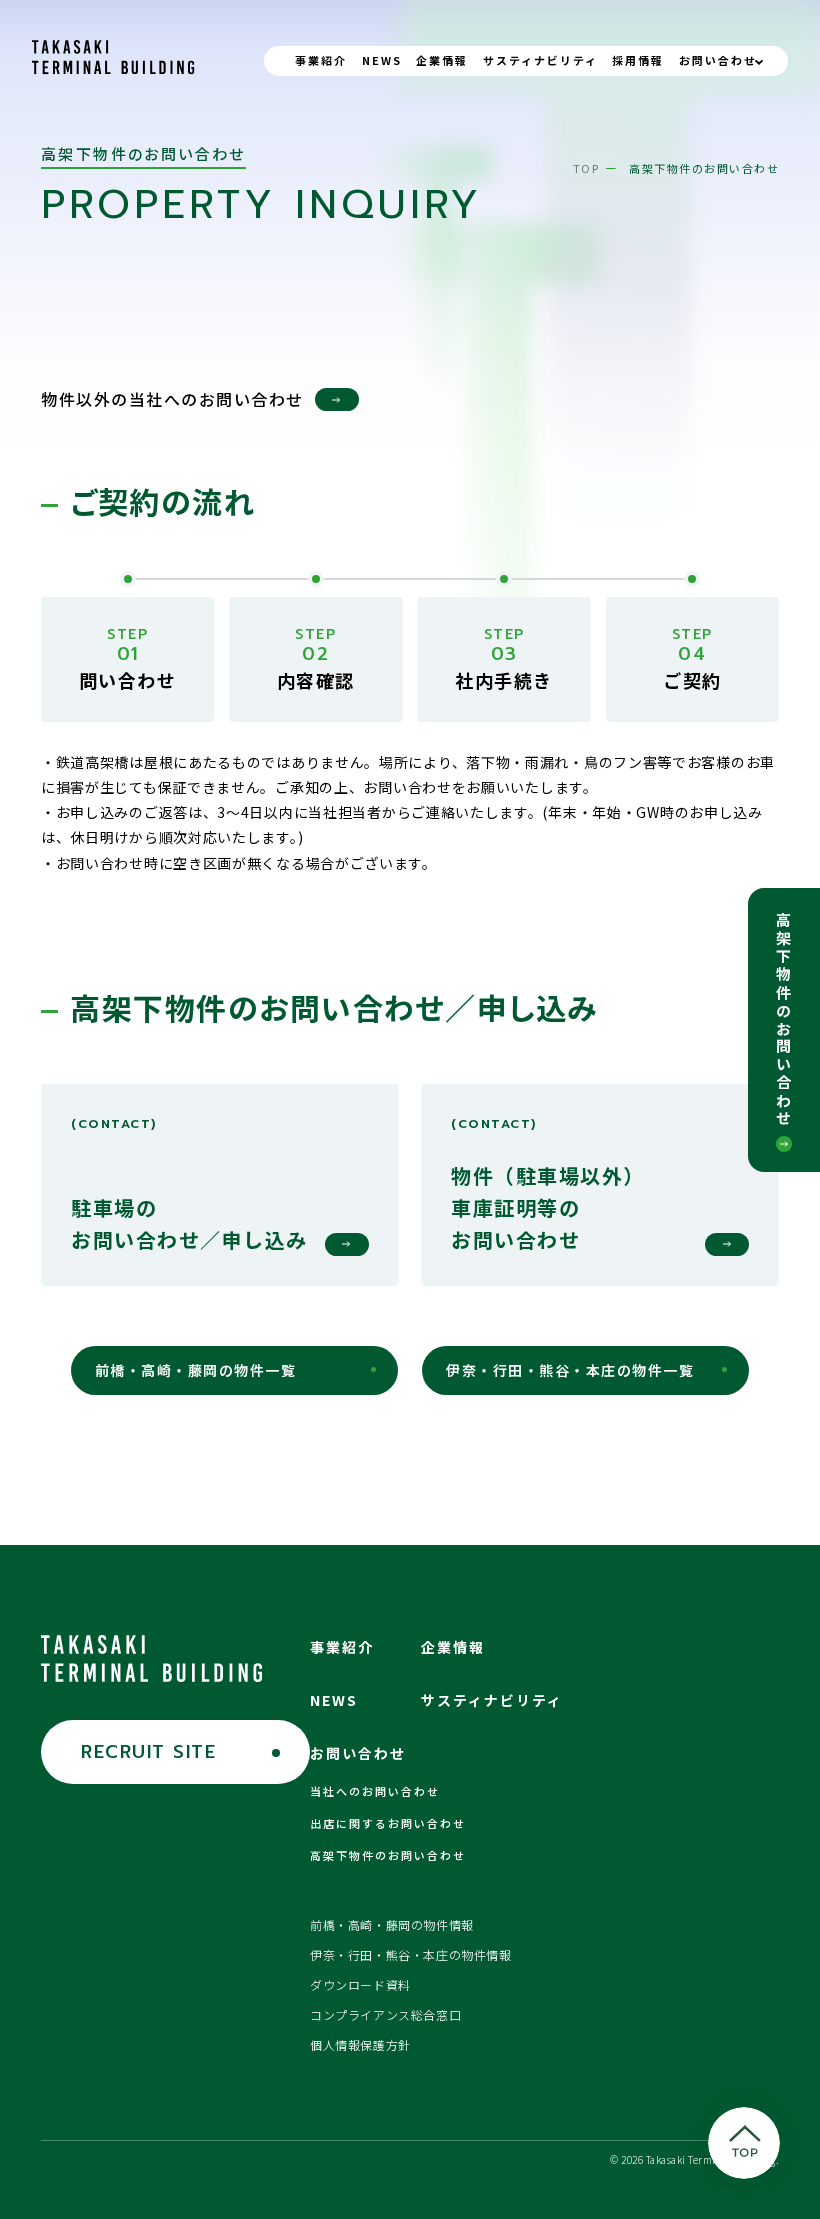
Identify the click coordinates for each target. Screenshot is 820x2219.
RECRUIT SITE (148, 1752)
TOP (586, 168)
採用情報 (638, 60)
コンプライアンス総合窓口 (385, 2014)
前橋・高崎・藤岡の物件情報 (392, 1924)
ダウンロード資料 (360, 1984)
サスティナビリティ (540, 60)
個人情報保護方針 (360, 2044)
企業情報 (442, 60)
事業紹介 (321, 60)
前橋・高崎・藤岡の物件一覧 (196, 1370)
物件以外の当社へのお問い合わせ (172, 399)
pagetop (744, 2143)
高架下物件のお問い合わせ (784, 1020)
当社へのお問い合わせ (375, 1791)
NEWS (382, 60)
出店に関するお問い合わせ (388, 1823)
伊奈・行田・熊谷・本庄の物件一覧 (570, 1370)
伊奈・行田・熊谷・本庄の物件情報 (411, 1954)
